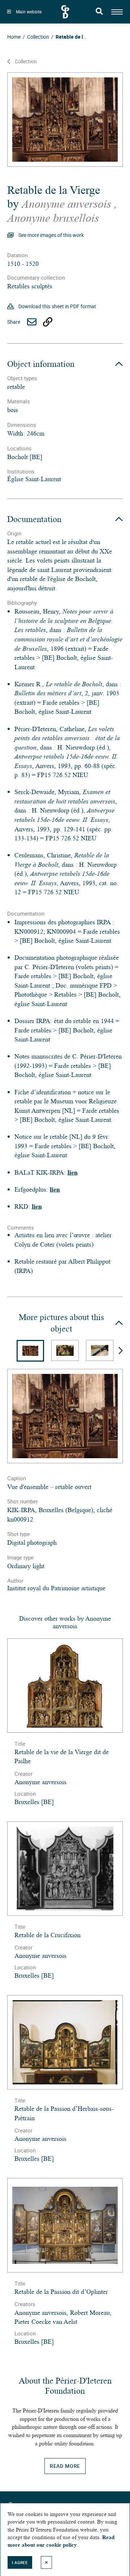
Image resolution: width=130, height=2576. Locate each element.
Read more (65, 2466)
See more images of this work (51, 235)
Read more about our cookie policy (61, 2541)
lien (73, 1172)
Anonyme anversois (68, 204)
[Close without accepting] (47, 2562)
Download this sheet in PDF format (57, 306)
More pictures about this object (61, 1323)
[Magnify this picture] (65, 120)
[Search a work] (99, 12)
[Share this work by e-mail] (32, 322)
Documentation (34, 519)
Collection (26, 61)
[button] (121, 1351)
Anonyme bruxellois (53, 218)
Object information (41, 364)
